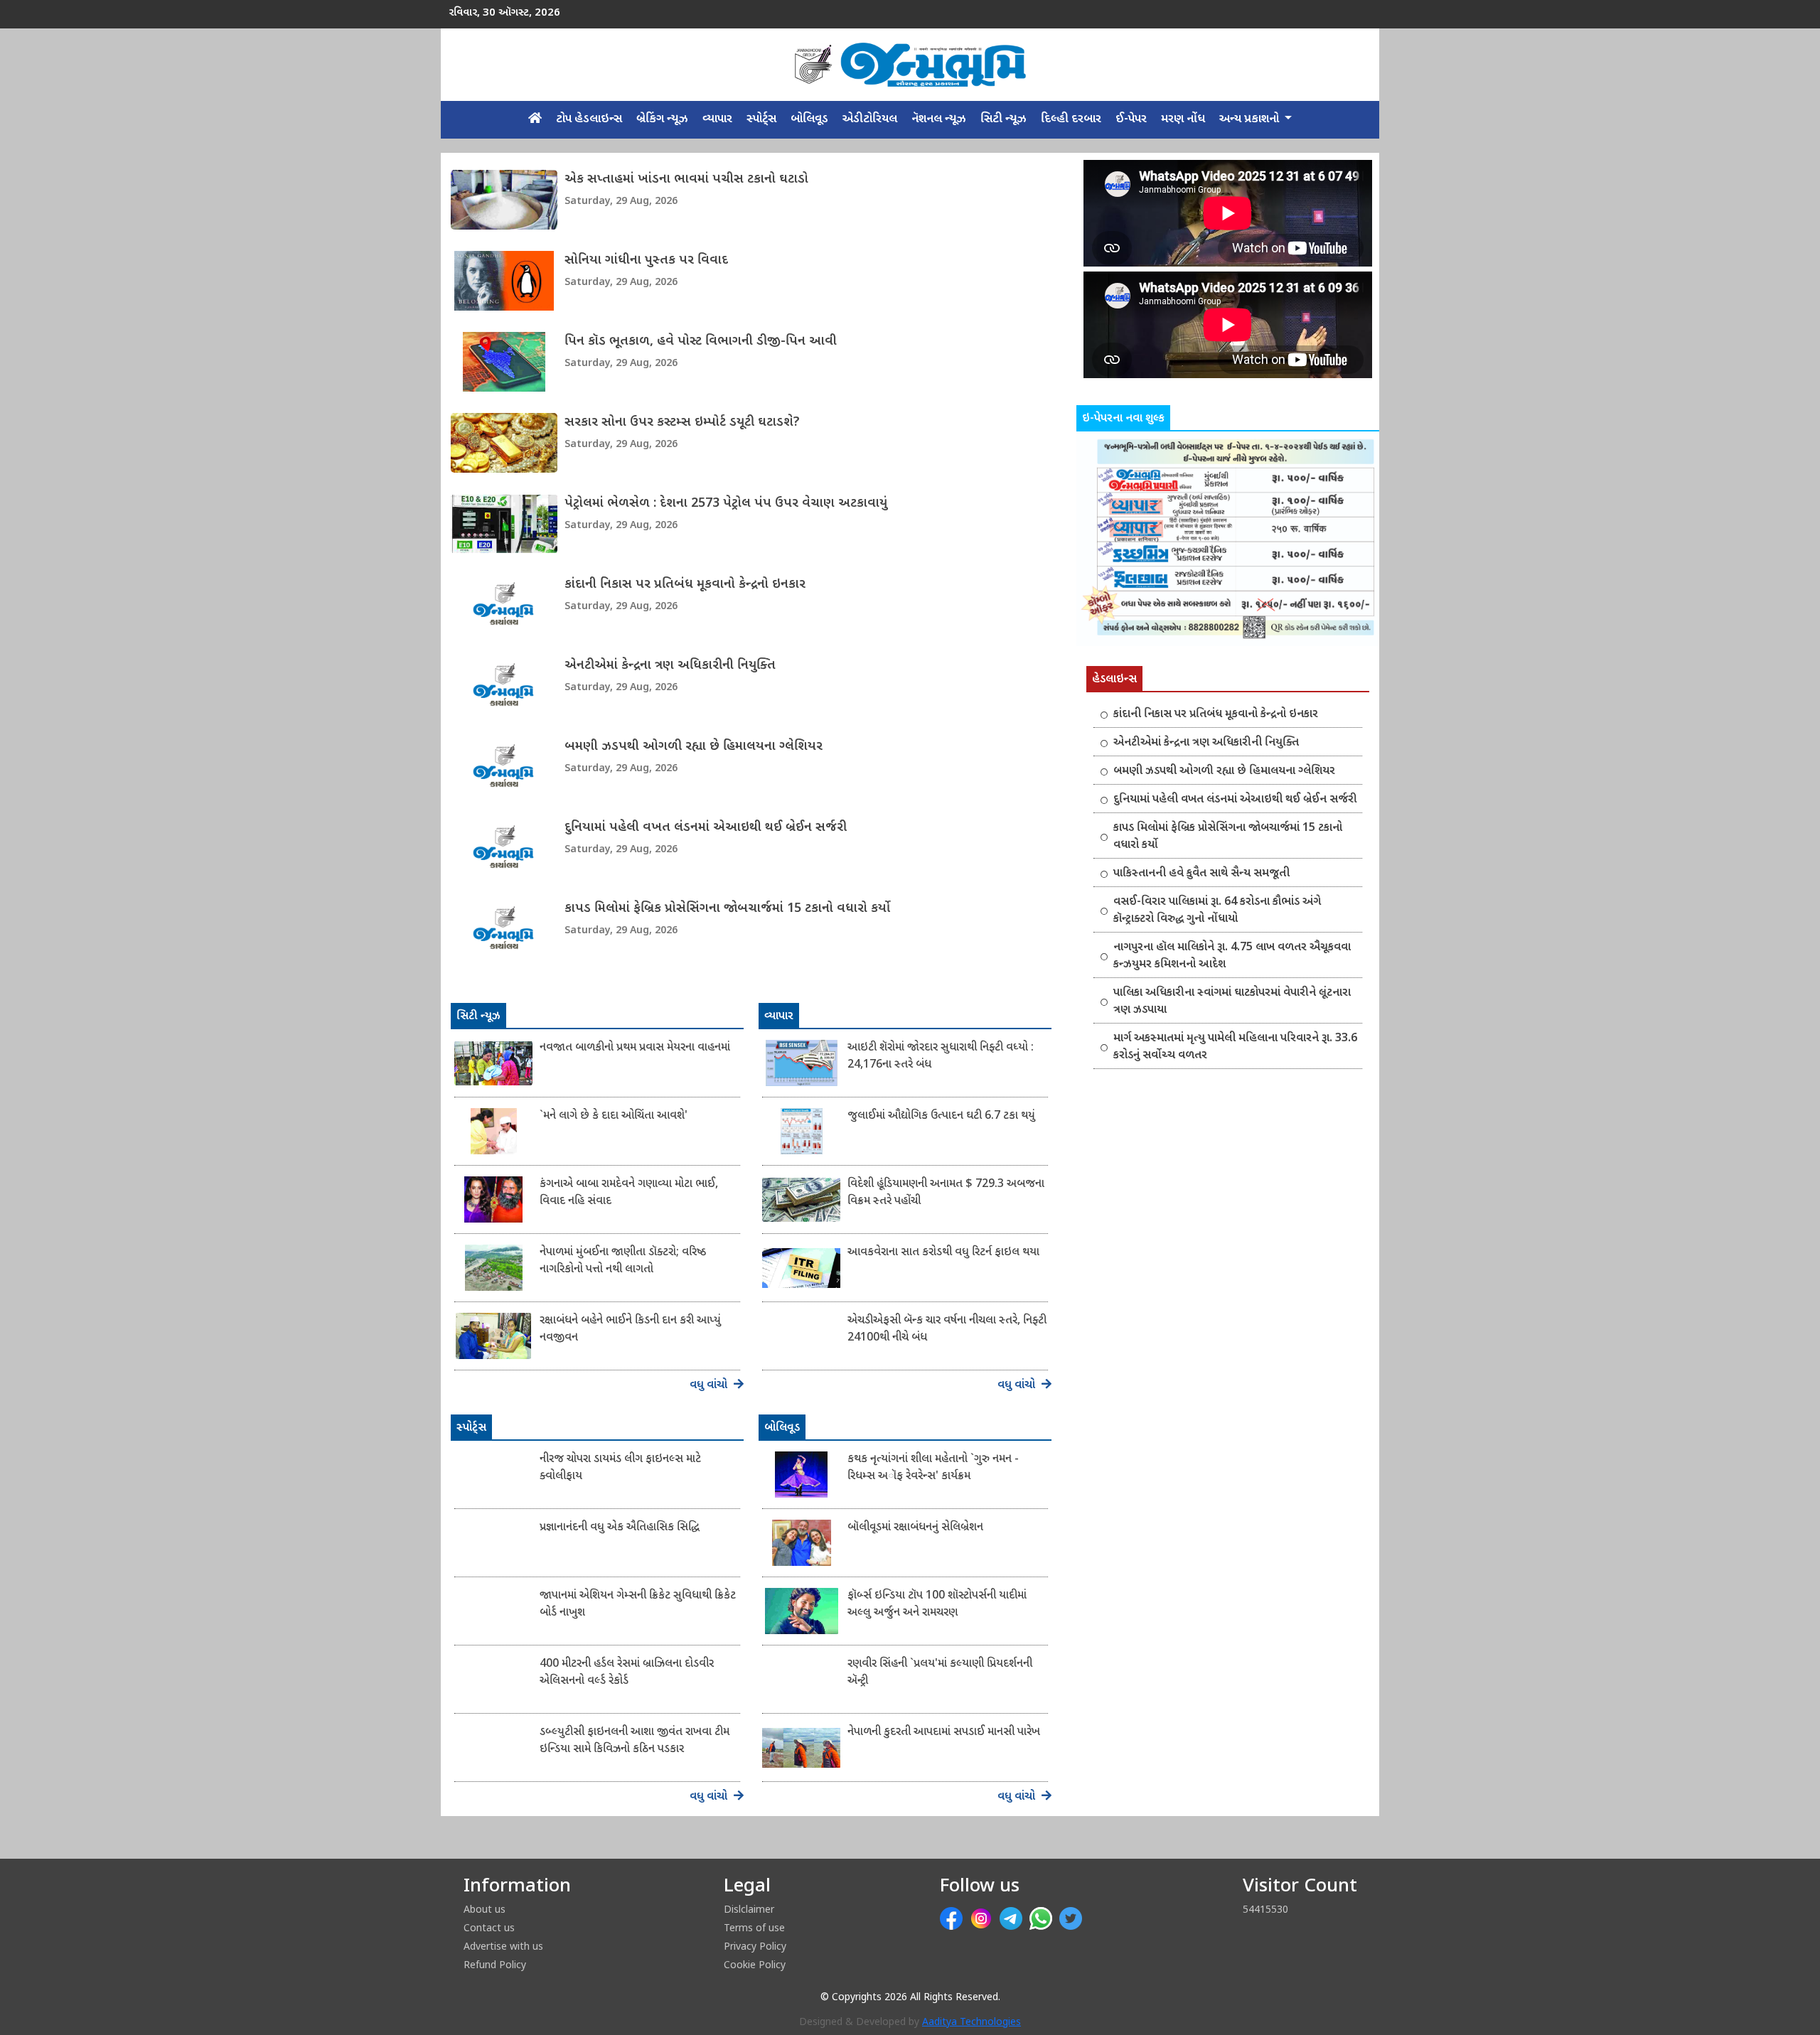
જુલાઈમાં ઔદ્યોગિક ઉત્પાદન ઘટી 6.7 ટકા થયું (941, 1116)
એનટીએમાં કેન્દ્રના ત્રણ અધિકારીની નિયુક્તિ (670, 666)
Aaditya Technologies (971, 2023)
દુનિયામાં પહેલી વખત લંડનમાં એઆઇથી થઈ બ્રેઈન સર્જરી (706, 828)
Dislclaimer (749, 1909)
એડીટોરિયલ (870, 119)
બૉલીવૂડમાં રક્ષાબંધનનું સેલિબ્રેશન (915, 1528)
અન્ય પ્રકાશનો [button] (1251, 119)
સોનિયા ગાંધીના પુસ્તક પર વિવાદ (646, 261)
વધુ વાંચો (710, 1386)
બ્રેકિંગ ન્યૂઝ (662, 119)
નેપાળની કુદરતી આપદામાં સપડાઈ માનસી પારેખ (944, 1733)
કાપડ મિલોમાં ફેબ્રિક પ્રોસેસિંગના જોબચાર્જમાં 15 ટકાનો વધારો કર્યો (727, 909)
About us (485, 1909)
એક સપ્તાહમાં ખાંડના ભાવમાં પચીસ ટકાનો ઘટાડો (686, 179)
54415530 (1265, 1909)
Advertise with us (503, 1946)
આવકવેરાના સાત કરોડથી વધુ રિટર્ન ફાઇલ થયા (943, 1253)
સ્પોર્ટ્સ (761, 119)
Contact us (489, 1927)
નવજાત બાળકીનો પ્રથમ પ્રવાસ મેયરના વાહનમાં (635, 1048)
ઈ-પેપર (1131, 119)
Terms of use (754, 1927)
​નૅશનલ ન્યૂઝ (939, 119)
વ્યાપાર (717, 119)
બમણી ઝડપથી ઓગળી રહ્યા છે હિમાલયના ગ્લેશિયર (694, 747)
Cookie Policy (755, 1964)
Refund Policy (495, 1964)
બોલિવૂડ (809, 119)
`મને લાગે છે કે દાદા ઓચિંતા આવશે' (614, 1116)
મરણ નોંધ (1183, 119)
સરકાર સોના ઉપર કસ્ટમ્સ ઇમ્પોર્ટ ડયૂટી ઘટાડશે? (682, 423)
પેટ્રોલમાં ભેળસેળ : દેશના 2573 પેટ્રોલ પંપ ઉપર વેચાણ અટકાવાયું (726, 504)
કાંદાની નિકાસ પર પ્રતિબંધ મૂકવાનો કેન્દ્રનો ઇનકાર (685, 585)
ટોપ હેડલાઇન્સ (589, 119)
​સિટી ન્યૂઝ (1003, 119)
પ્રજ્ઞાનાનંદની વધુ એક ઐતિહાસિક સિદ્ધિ (620, 1528)
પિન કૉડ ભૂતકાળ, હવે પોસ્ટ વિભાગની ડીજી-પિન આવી (701, 342)
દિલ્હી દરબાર (1071, 119)
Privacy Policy (755, 1946)
